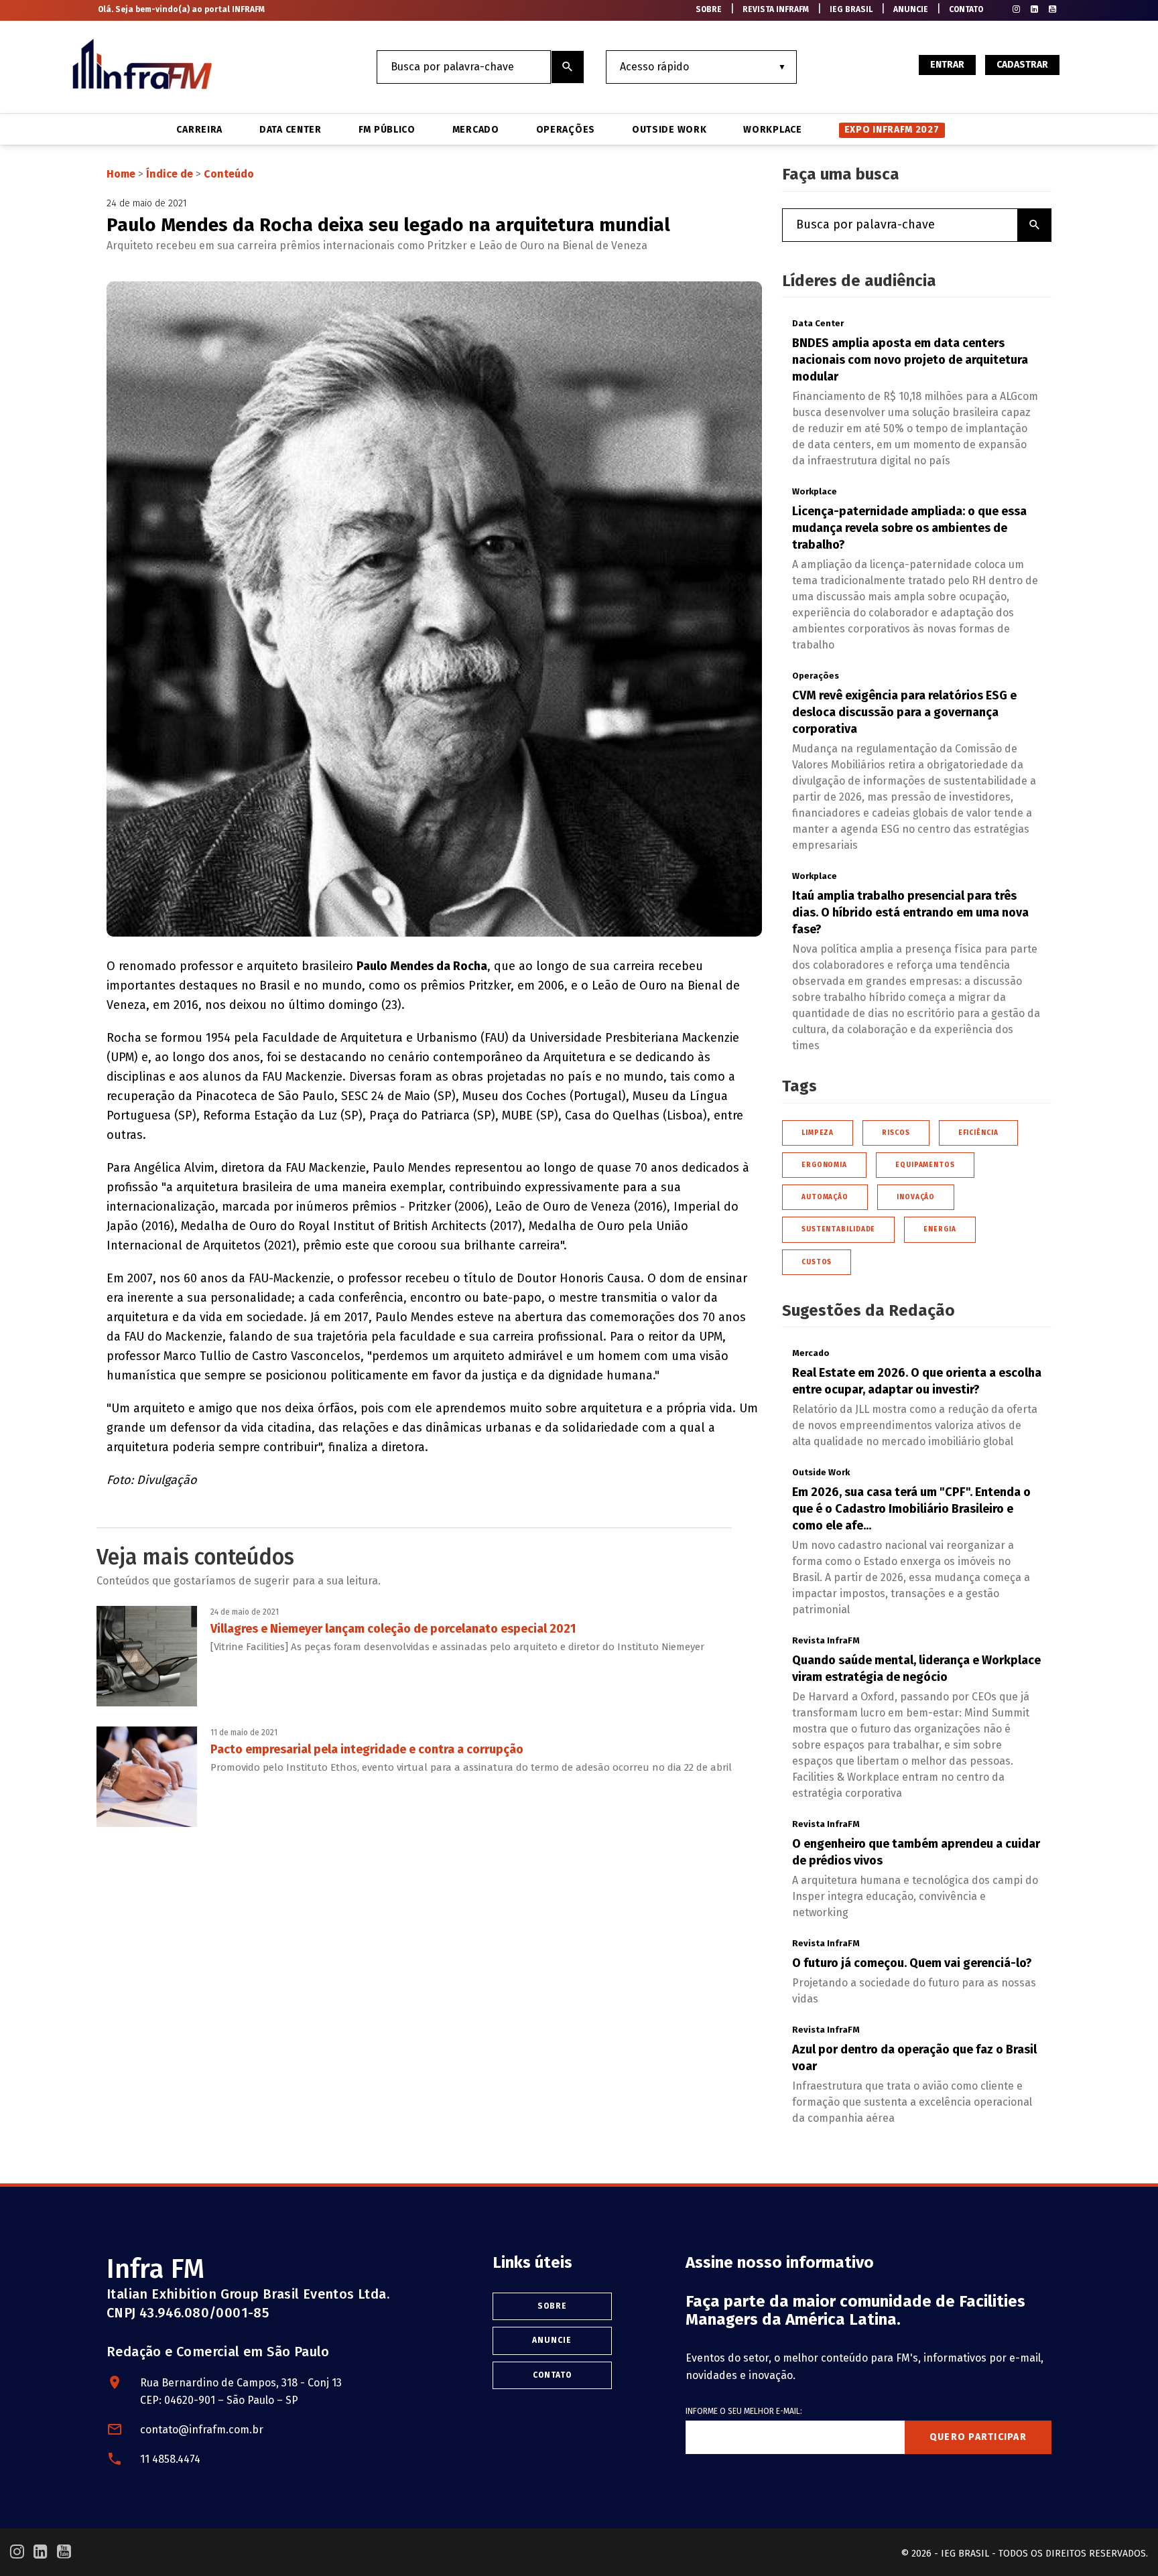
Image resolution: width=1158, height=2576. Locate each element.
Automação (825, 1197)
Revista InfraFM (826, 1640)
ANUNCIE (911, 9)
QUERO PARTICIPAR (978, 2437)
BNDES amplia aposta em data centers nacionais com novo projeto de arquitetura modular (910, 360)
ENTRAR (947, 65)
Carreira (199, 130)
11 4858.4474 (170, 2459)
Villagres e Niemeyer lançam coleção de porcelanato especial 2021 (393, 1629)
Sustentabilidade (838, 1229)
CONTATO (966, 9)
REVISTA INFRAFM (776, 9)
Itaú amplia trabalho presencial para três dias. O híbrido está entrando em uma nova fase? (910, 912)
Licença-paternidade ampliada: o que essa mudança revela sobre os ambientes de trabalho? (909, 528)
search (568, 67)
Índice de (171, 174)
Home (121, 174)
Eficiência (978, 1133)
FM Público (387, 130)
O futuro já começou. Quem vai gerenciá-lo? (912, 1963)
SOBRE (709, 9)
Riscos (896, 1133)
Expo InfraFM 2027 (892, 130)
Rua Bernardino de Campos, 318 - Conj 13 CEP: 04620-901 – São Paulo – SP (241, 2391)
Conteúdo (229, 174)
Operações (566, 130)
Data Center (291, 130)
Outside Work (669, 130)
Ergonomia (824, 1165)
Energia (940, 1229)
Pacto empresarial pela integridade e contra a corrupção (367, 1749)
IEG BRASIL (851, 9)
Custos (817, 1262)
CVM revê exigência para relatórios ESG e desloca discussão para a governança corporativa (904, 712)
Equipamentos (925, 1165)
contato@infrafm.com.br (202, 2430)
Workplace (772, 130)
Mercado (476, 130)
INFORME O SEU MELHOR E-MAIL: (744, 2411)
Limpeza (818, 1133)
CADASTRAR (1022, 65)
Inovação (916, 1197)
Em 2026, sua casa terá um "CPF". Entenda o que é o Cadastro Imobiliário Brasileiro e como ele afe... (911, 1509)
